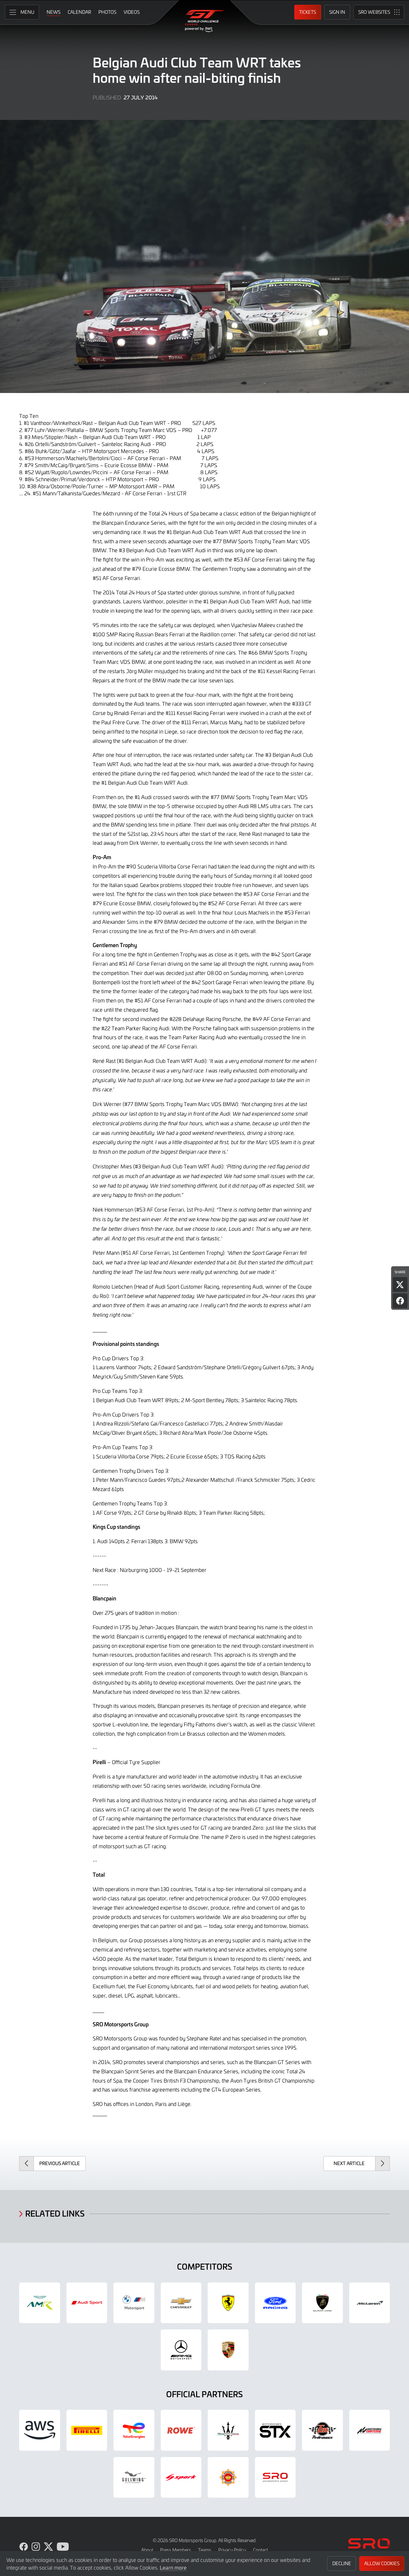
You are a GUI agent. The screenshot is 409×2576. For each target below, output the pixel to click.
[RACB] (228, 2478)
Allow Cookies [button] (382, 2563)
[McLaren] (370, 2303)
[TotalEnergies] (134, 2430)
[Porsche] (228, 2350)
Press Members (176, 2550)
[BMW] (134, 2303)
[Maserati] (228, 2430)
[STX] (275, 2430)
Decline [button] (342, 2563)
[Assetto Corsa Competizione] (370, 2430)
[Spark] (181, 2478)
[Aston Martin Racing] (40, 2303)
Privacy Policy (232, 2550)
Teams (205, 2550)
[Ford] (275, 2303)
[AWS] (40, 2430)
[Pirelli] (87, 2430)
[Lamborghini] (322, 2303)
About (147, 2550)
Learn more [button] (173, 2567)
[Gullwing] (134, 2478)
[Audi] (87, 2303)
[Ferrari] (228, 2303)
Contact (260, 2550)
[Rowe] (181, 2430)
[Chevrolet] (181, 2303)
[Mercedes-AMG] (181, 2350)
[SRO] (275, 2478)
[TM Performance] (322, 2430)
